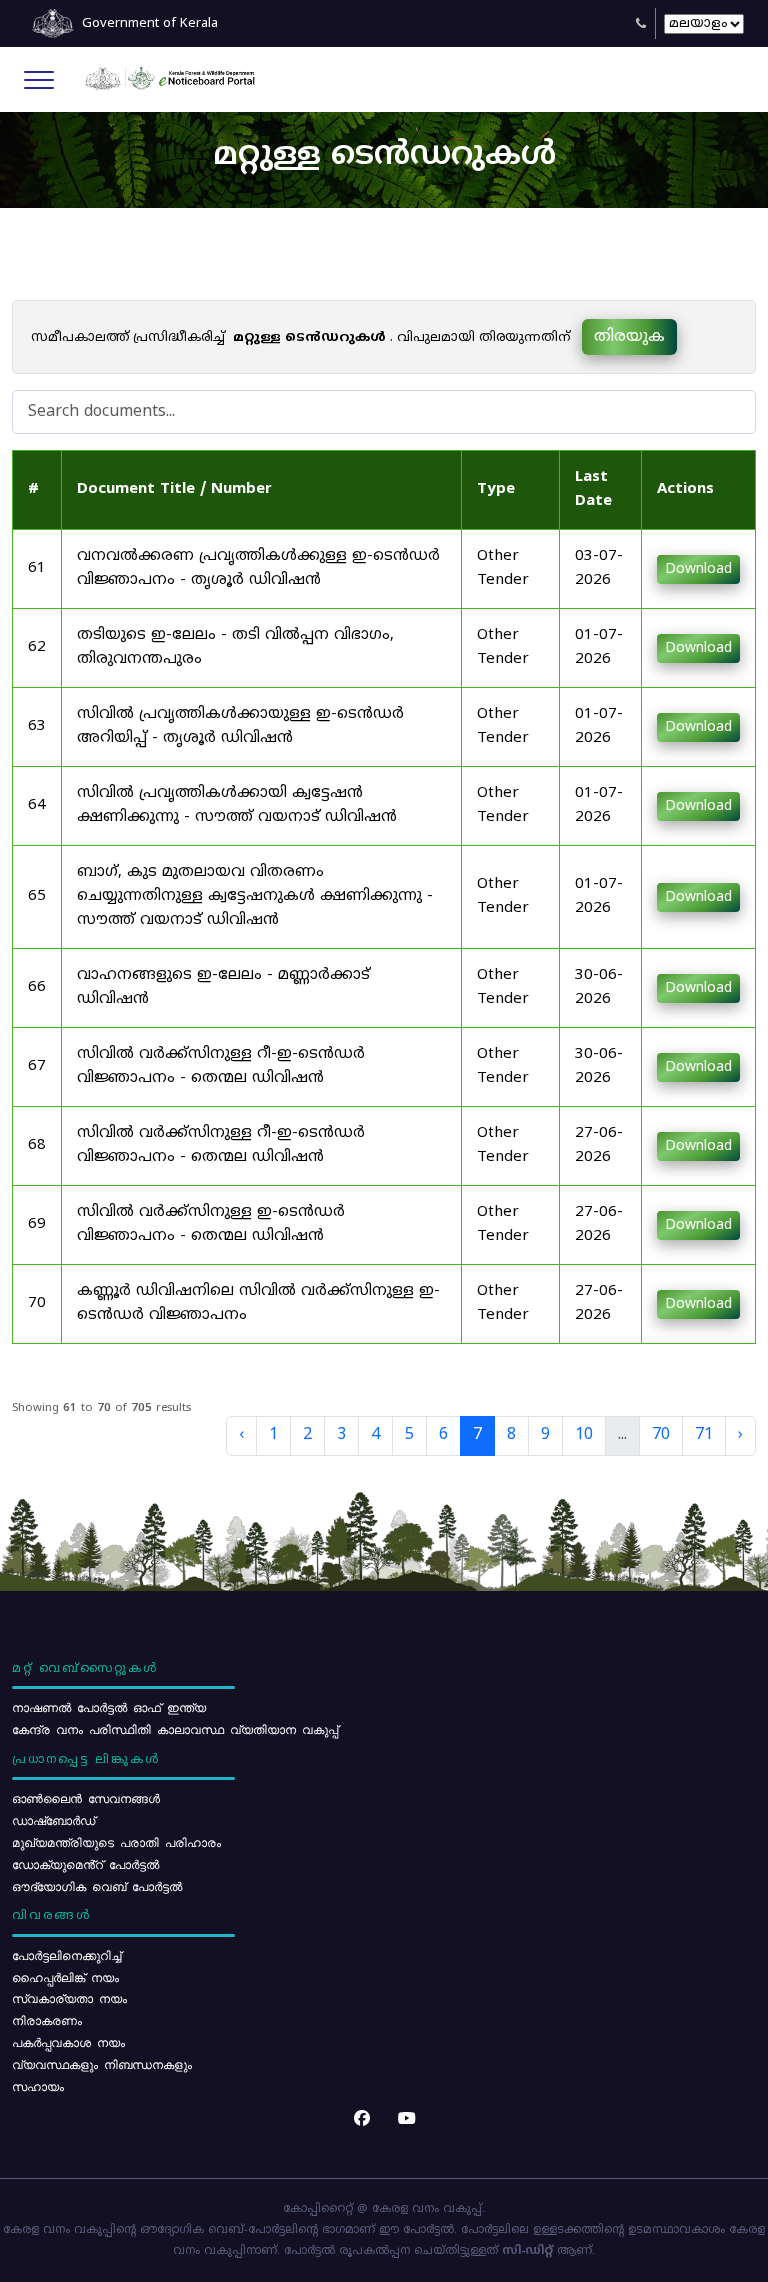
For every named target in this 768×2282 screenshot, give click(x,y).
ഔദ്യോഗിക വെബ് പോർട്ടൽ (97, 1886)
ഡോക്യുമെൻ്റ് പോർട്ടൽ (85, 1864)
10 (584, 1435)
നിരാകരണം (47, 2020)
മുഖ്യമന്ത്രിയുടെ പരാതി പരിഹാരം (116, 1842)
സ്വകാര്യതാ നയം (69, 1998)
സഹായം (38, 2086)
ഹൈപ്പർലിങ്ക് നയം (65, 1977)
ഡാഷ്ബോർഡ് (53, 1820)
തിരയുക (629, 337)
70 (661, 1435)
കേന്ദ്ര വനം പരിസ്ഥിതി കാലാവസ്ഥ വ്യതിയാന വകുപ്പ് (175, 1729)
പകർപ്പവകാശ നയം (68, 2042)
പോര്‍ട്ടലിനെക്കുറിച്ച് (66, 1955)
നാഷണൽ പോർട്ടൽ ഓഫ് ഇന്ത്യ (109, 1707)
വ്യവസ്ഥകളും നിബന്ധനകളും (102, 2064)
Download (698, 569)
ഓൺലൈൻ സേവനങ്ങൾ (86, 1798)
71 (704, 1435)
